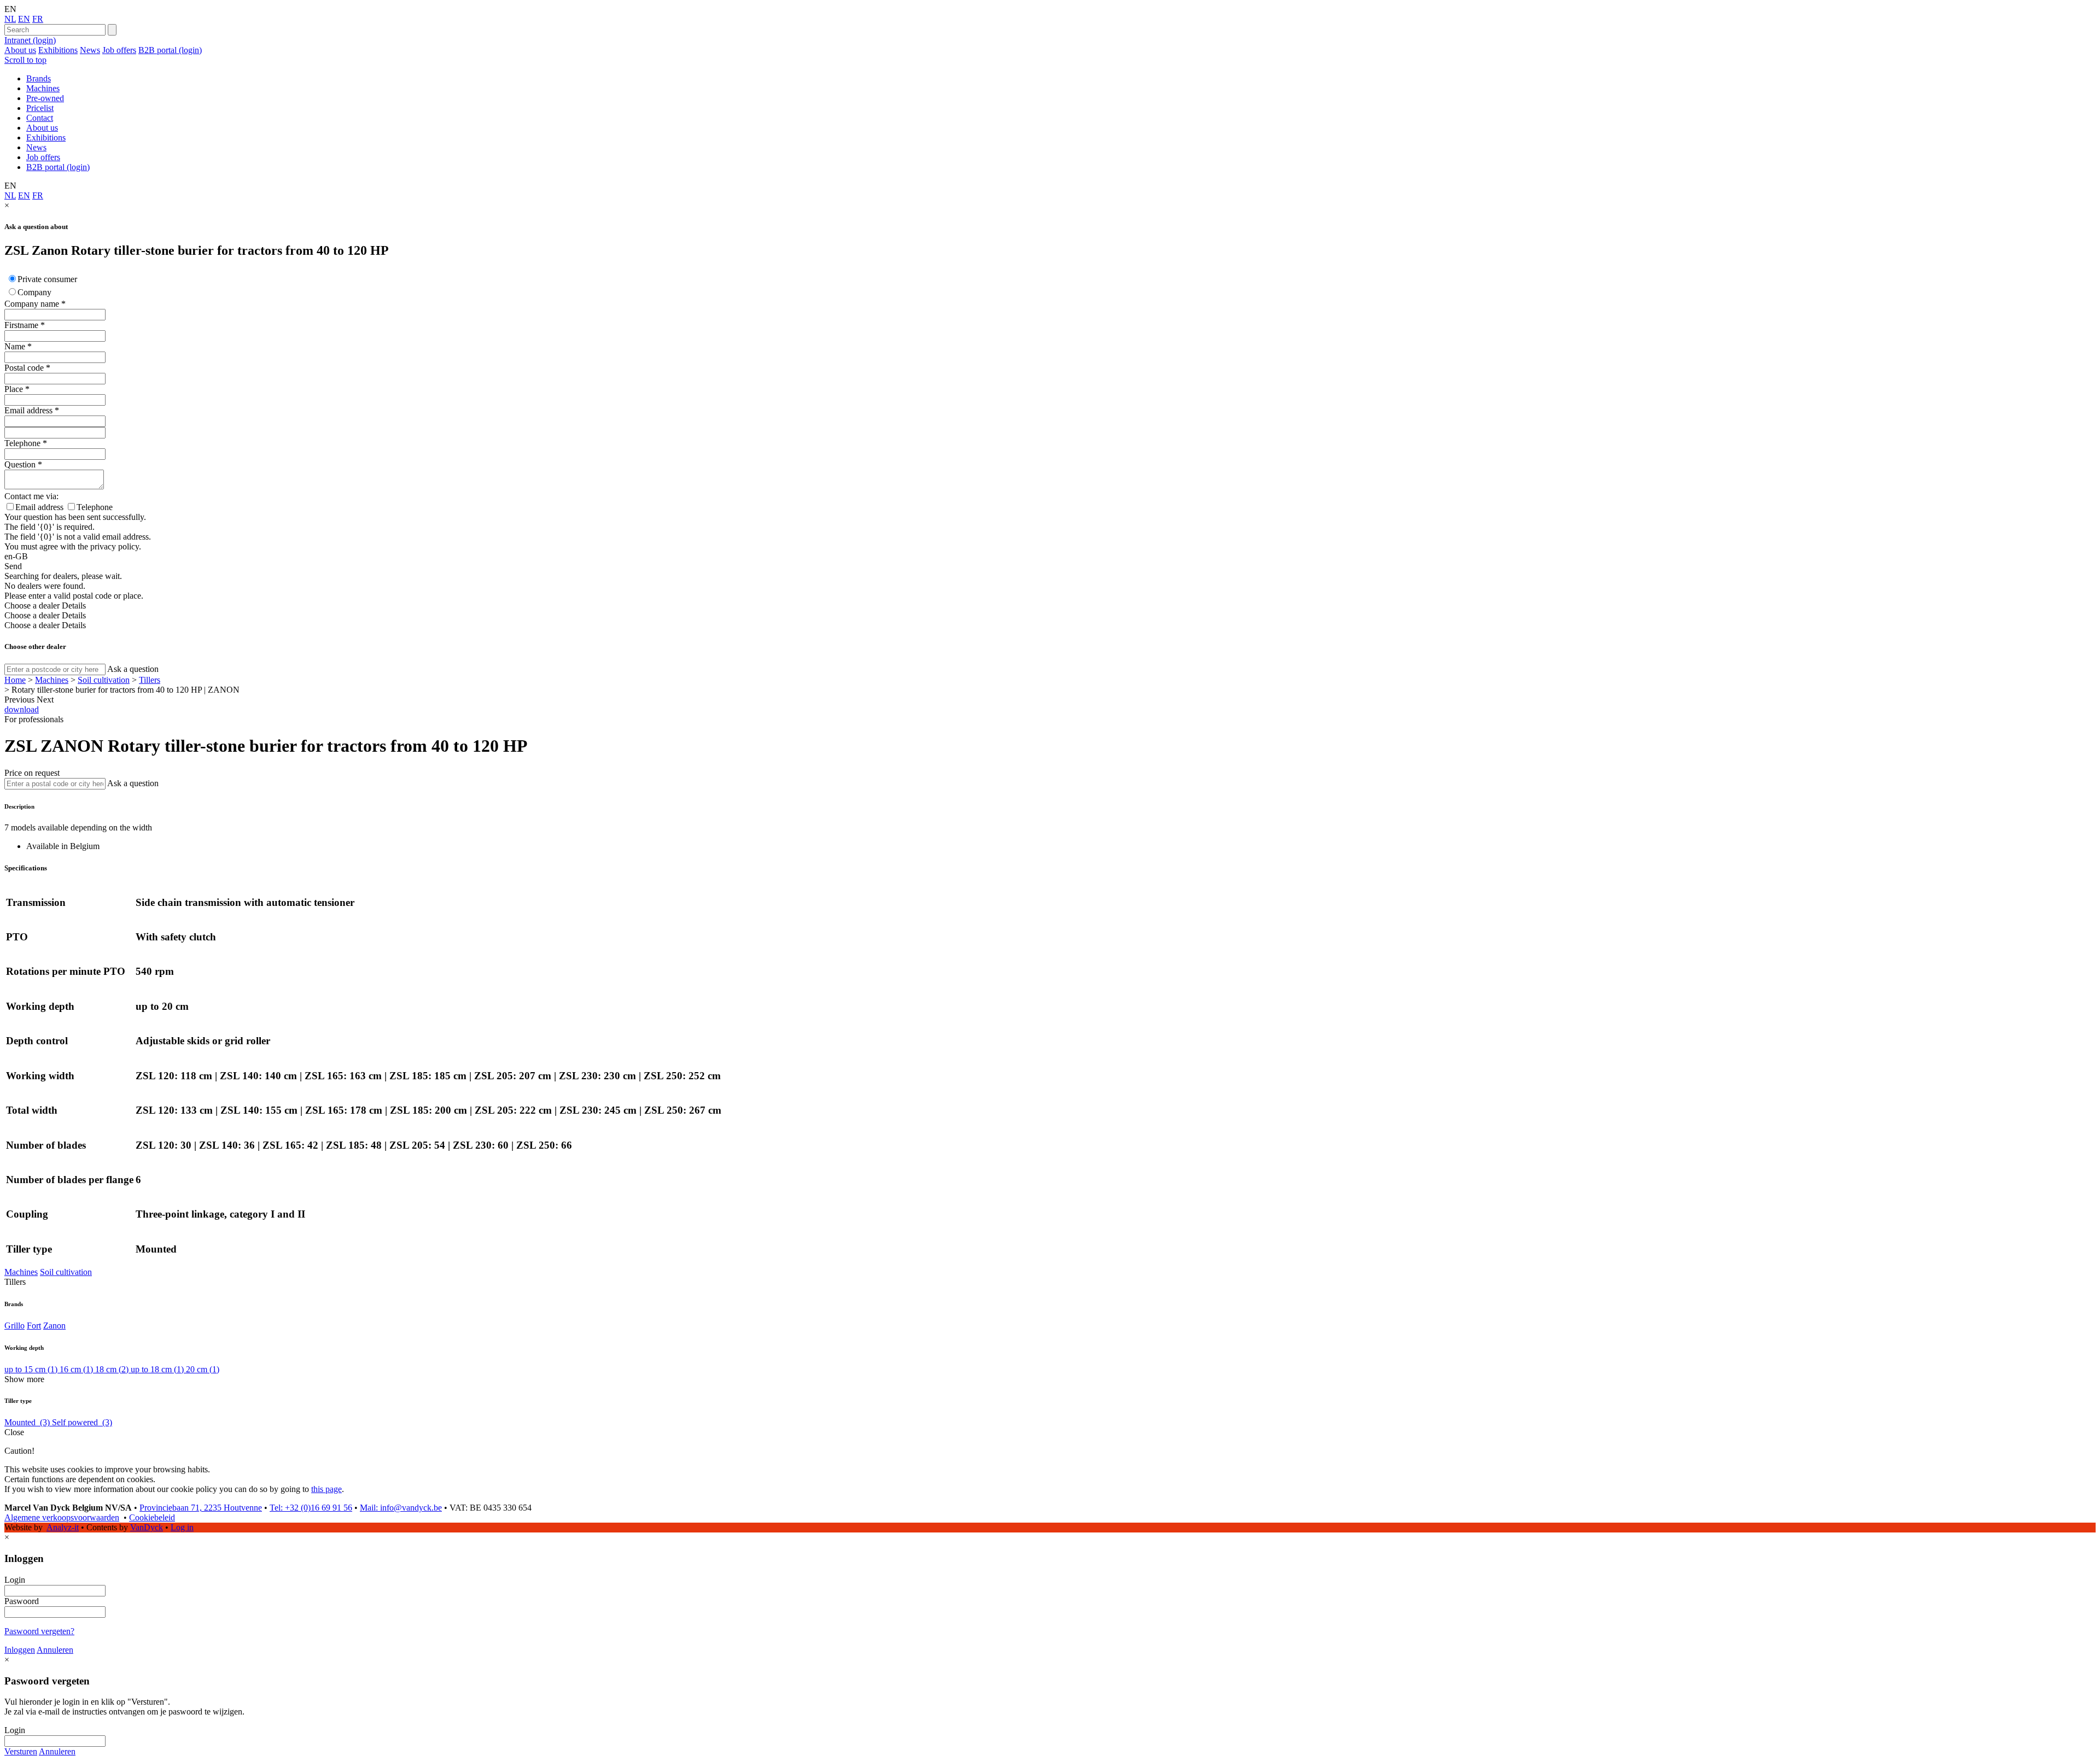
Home (15, 680)
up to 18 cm (157, 1369)
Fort (34, 1326)
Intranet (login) (30, 40)
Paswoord (22, 1601)
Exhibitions (58, 50)
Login (15, 1580)
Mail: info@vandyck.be (401, 1508)
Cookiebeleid (152, 1517)
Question (20, 464)
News (90, 50)
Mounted (27, 1422)
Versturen (21, 1751)
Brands (39, 78)
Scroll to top (25, 60)
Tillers (150, 680)
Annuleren (55, 1650)
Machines (43, 88)
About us (20, 50)
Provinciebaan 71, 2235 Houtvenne (201, 1508)
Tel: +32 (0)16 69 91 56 (311, 1508)
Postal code (24, 368)
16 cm (76, 1369)
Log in (182, 1527)
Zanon (54, 1326)
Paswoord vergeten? (39, 1631)
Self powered (82, 1422)
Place (14, 389)
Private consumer (47, 279)
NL (10, 19)
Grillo (14, 1326)
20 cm (203, 1369)
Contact (40, 118)
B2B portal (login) (170, 50)
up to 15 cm (31, 1369)
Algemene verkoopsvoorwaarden (62, 1517)
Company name (32, 304)
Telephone (22, 443)
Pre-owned (45, 98)
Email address (28, 410)
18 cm (112, 1369)
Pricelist (40, 108)
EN (24, 19)
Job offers (119, 50)
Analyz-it (63, 1527)
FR (38, 19)
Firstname (21, 325)
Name (15, 346)
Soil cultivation (104, 680)
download (22, 709)
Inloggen (20, 1650)
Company (34, 292)
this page (326, 1489)
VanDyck (147, 1527)
